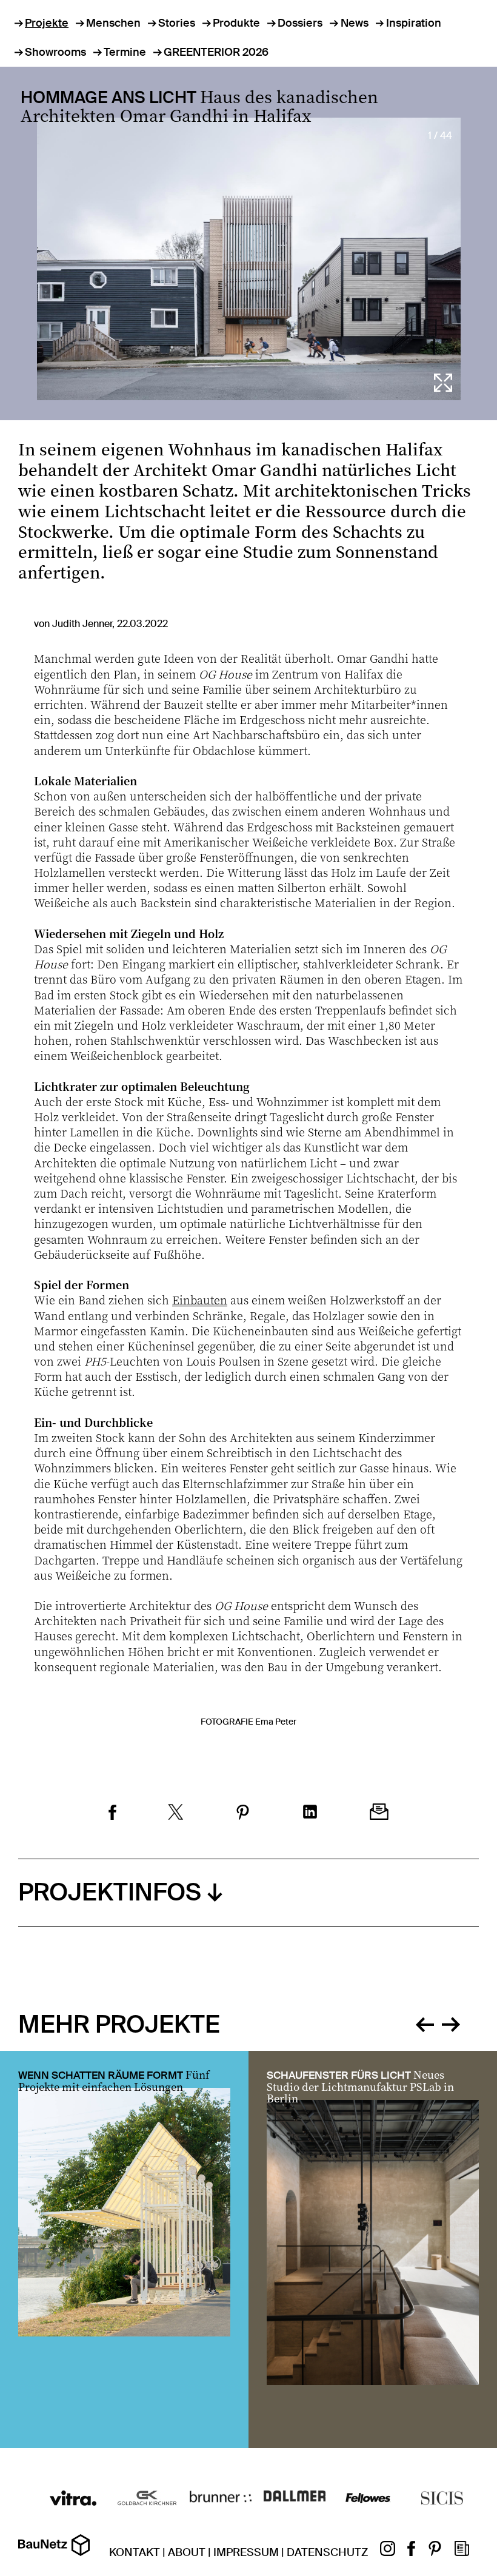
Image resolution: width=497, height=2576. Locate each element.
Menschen (113, 23)
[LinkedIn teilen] (310, 1813)
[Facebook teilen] (112, 1814)
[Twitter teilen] (176, 1813)
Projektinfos (110, 1892)
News (354, 23)
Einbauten (200, 1300)
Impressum (246, 2552)
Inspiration (414, 23)
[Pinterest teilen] (243, 1814)
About (187, 2552)
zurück (425, 2023)
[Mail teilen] (379, 1813)
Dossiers (300, 23)
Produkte (236, 23)
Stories (177, 23)
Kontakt (135, 2552)
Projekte (47, 23)
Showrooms (55, 52)
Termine (125, 52)
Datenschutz (327, 2552)
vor (451, 2023)
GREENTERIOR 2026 (216, 52)
